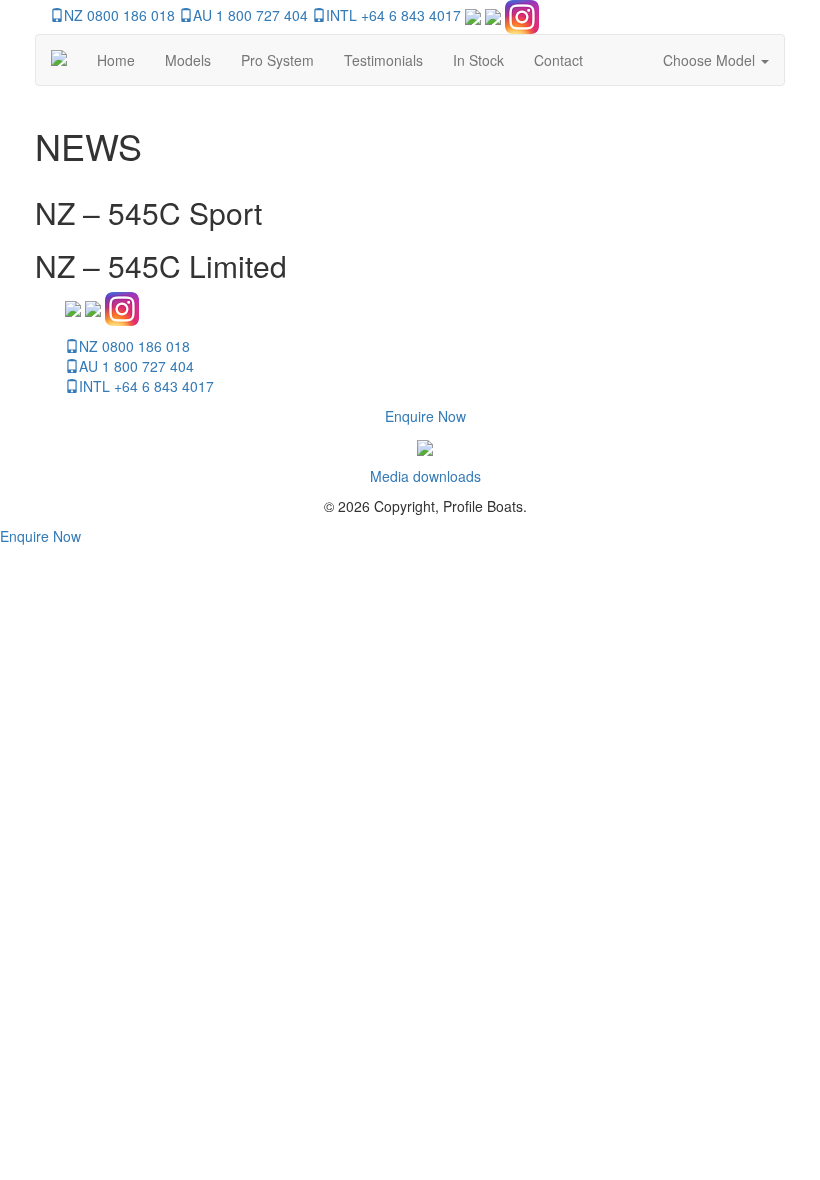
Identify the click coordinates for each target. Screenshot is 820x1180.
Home (116, 60)
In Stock (478, 60)
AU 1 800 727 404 (250, 15)
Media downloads (425, 476)
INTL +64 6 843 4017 (393, 15)
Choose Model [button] (711, 60)
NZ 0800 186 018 (119, 15)
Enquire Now (425, 416)
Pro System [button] (277, 60)
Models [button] (188, 60)
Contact (558, 60)
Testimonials (383, 60)
